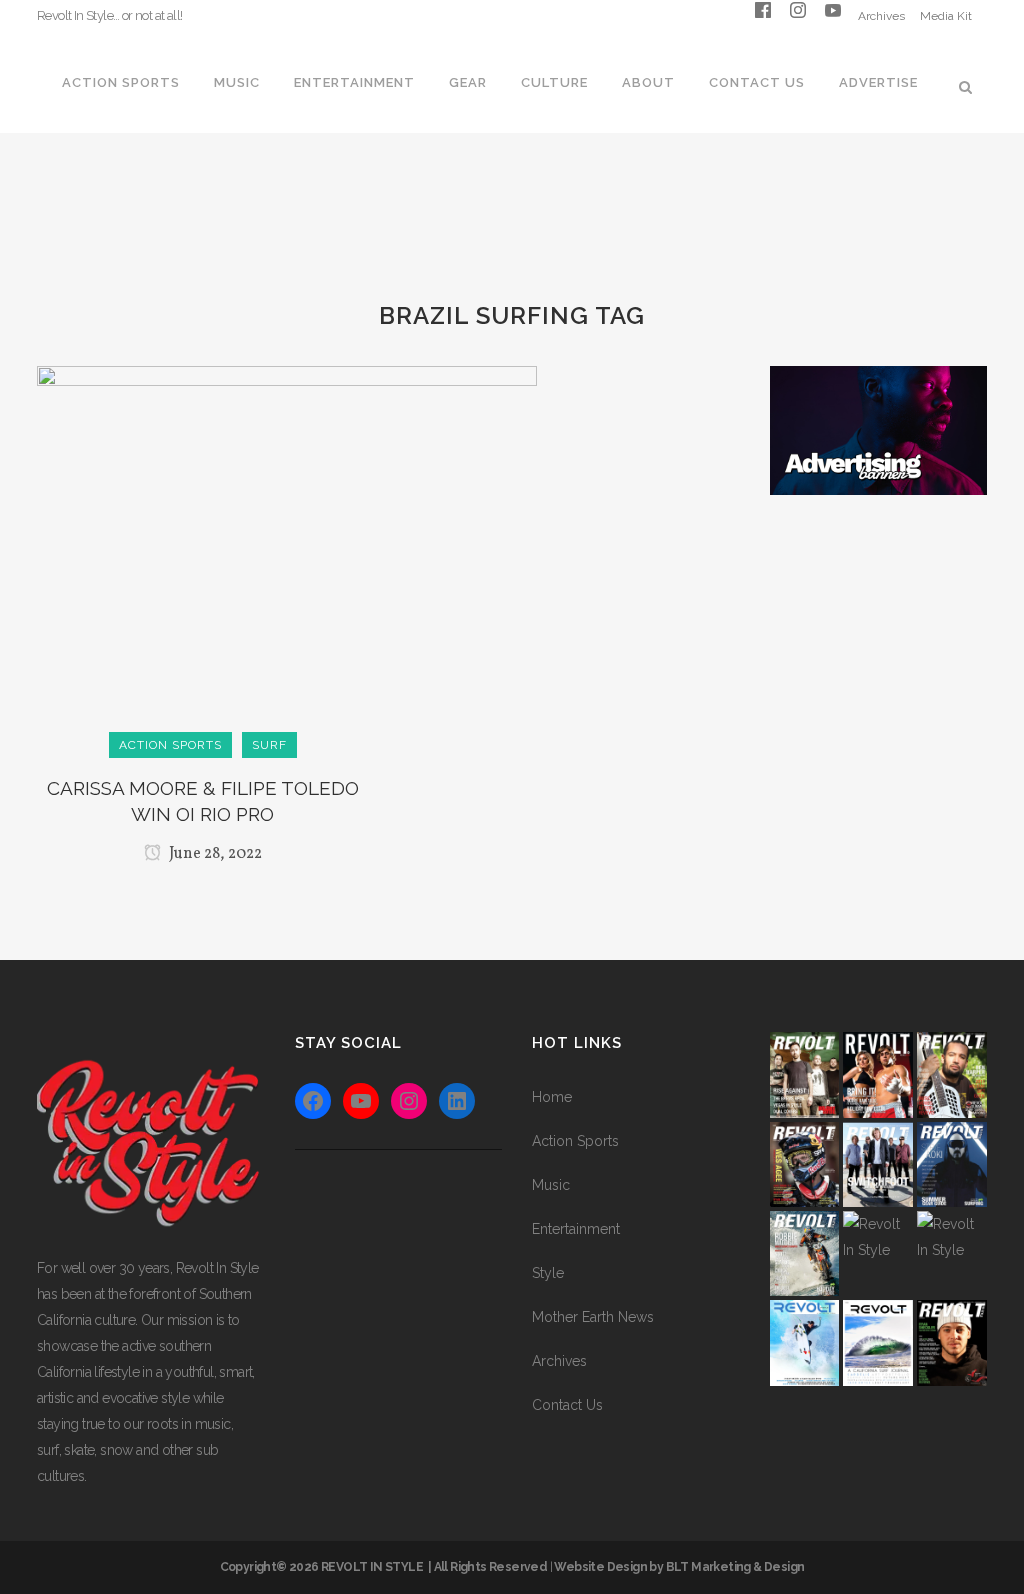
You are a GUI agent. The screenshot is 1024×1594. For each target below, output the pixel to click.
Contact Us (567, 1405)
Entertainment (576, 1229)
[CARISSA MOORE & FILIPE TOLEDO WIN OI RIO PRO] (287, 555)
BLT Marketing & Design (735, 1567)
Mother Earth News (593, 1317)
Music (551, 1185)
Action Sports (575, 1141)
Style (548, 1273)
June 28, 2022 (214, 854)
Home (552, 1097)
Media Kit (946, 16)
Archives (881, 16)
